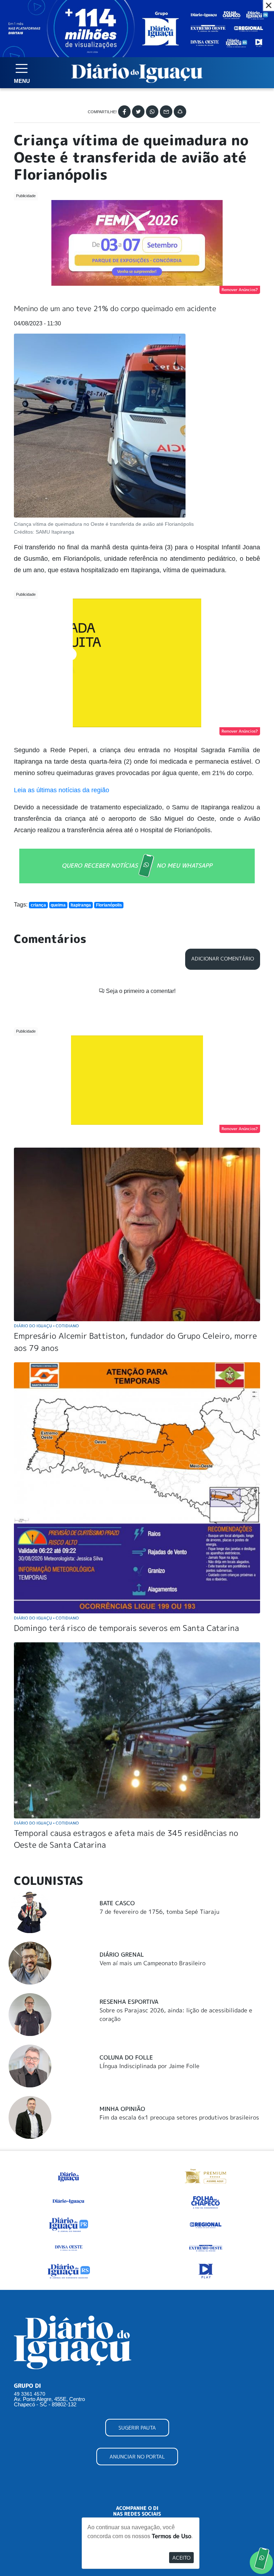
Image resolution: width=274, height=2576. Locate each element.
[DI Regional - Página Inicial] (68, 2176)
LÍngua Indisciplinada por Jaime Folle (149, 2066)
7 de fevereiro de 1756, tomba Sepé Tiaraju (159, 1912)
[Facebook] (124, 112)
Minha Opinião (122, 2109)
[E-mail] (166, 112)
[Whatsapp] (152, 112)
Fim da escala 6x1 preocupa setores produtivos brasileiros (179, 2117)
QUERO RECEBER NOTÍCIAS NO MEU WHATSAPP (137, 865)
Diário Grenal (122, 1955)
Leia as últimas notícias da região (62, 790)
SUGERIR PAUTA (137, 2428)
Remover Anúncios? (240, 290)
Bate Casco (117, 1903)
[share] (180, 112)
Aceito (181, 2558)
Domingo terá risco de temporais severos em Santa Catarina (126, 1628)
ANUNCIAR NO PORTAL (137, 2457)
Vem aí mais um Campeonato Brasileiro (153, 1963)
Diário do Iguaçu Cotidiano (46, 1326)
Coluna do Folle (126, 2057)
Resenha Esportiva (129, 2002)
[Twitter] (138, 112)
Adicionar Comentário (223, 959)
